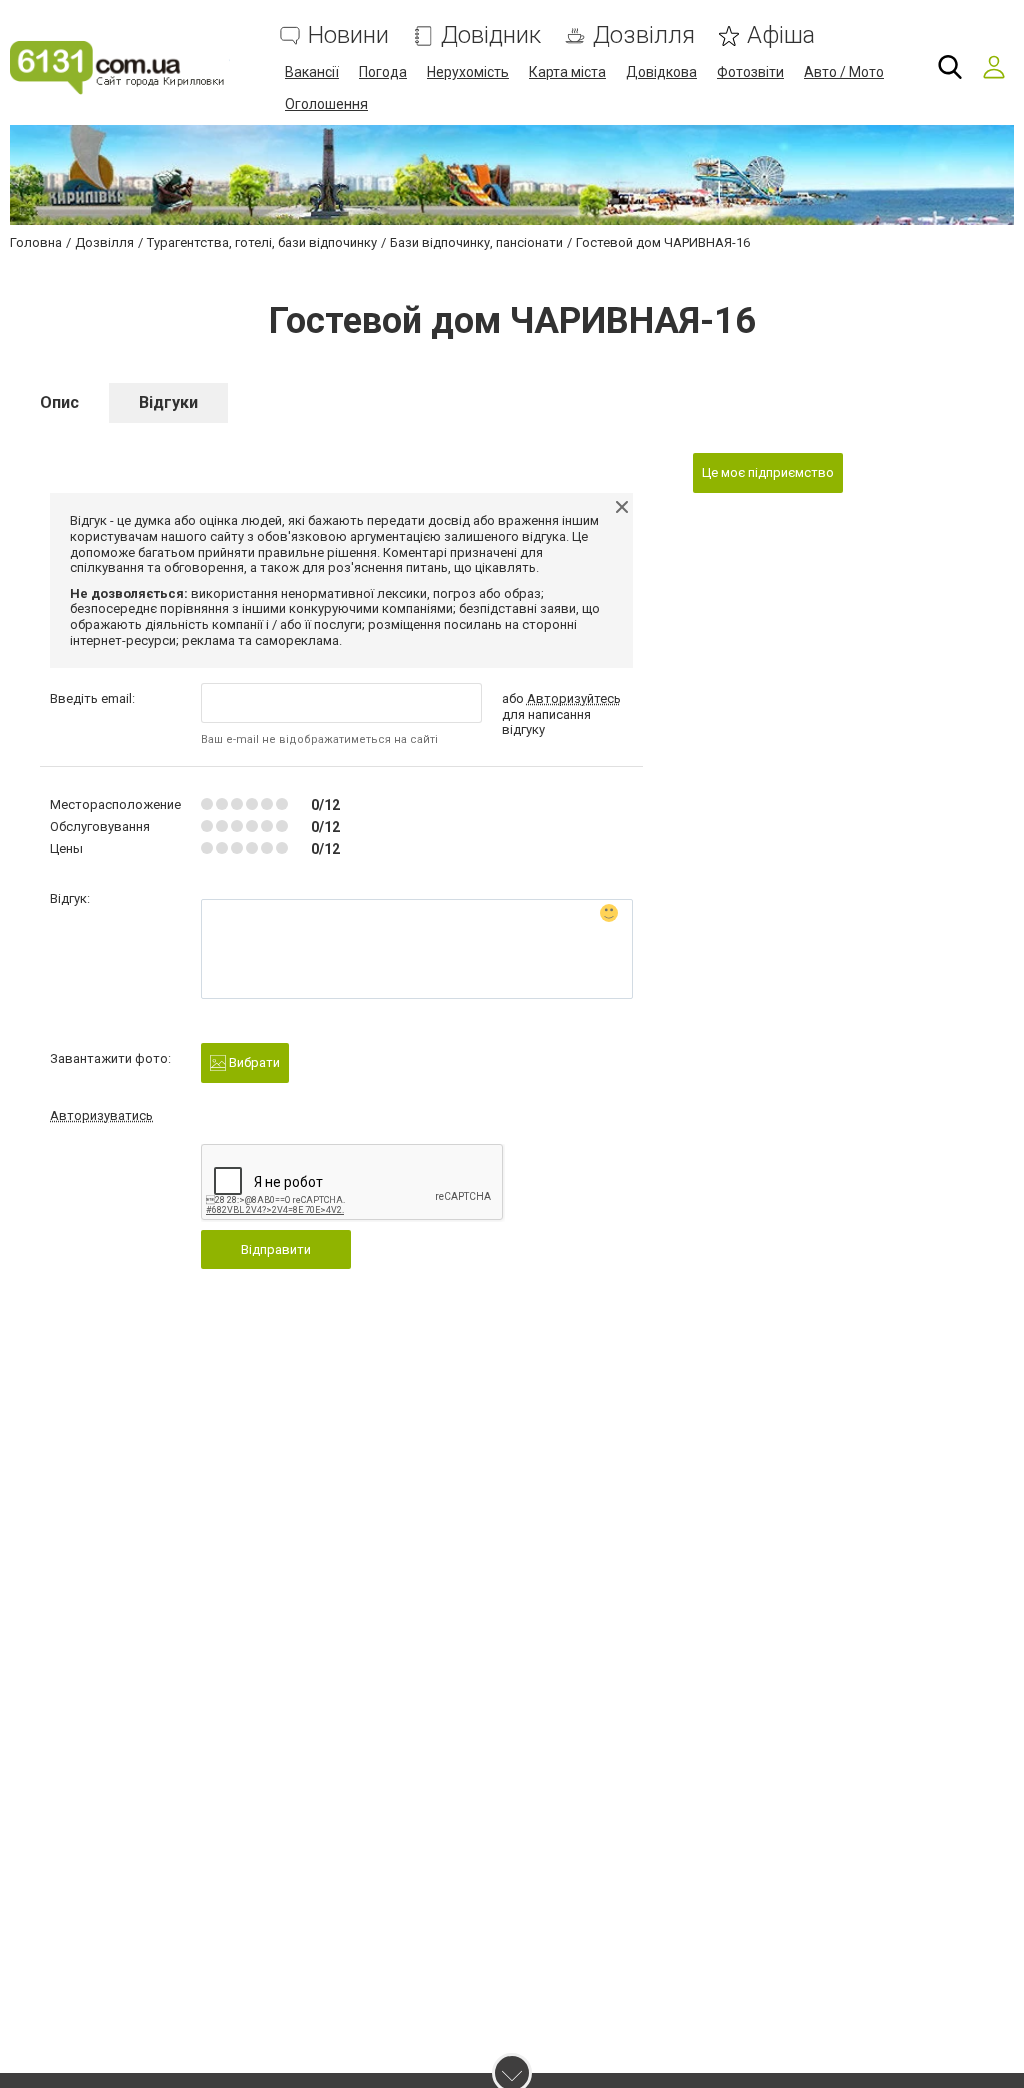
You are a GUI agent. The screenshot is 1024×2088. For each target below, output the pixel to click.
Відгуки (168, 402)
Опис (59, 402)
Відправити (276, 1249)
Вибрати (253, 1062)
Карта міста (567, 72)
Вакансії (312, 72)
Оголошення (326, 104)
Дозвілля (644, 35)
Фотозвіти (750, 72)
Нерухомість (468, 72)
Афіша (781, 35)
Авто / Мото (844, 72)
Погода (383, 72)
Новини (348, 35)
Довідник (491, 35)
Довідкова (661, 72)
